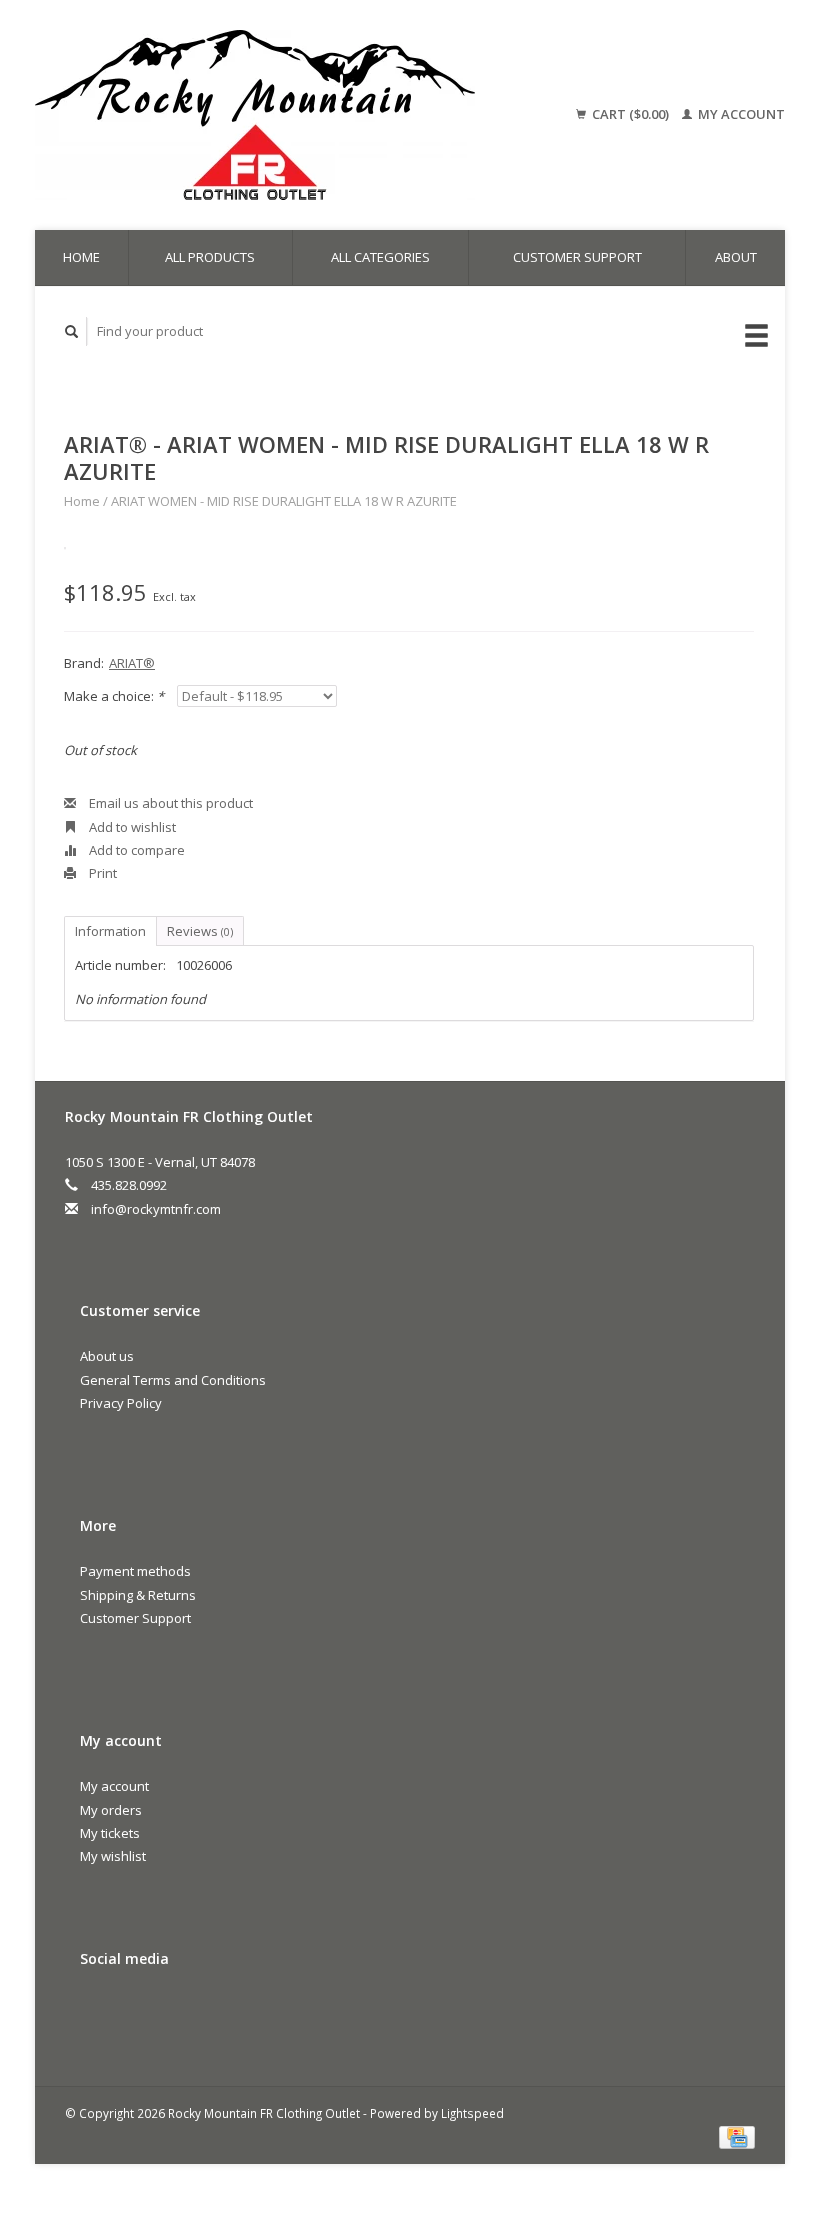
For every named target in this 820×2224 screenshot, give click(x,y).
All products (210, 257)
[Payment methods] (737, 2136)
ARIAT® (132, 663)
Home (81, 257)
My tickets (110, 1833)
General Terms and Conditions (173, 1380)
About (736, 257)
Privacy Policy (121, 1403)
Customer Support (577, 257)
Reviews (200, 931)
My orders (111, 1810)
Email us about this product (169, 803)
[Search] (72, 331)
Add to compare (135, 850)
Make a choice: (114, 696)
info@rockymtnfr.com (156, 1209)
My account (740, 114)
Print (101, 873)
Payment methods (135, 1571)
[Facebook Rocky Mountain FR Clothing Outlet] (99, 2012)
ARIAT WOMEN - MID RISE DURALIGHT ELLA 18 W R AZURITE (284, 501)
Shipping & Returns (138, 1595)
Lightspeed (472, 2113)
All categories (380, 257)
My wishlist (113, 1856)
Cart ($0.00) (630, 114)
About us (107, 1356)
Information (110, 931)
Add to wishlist (131, 827)
